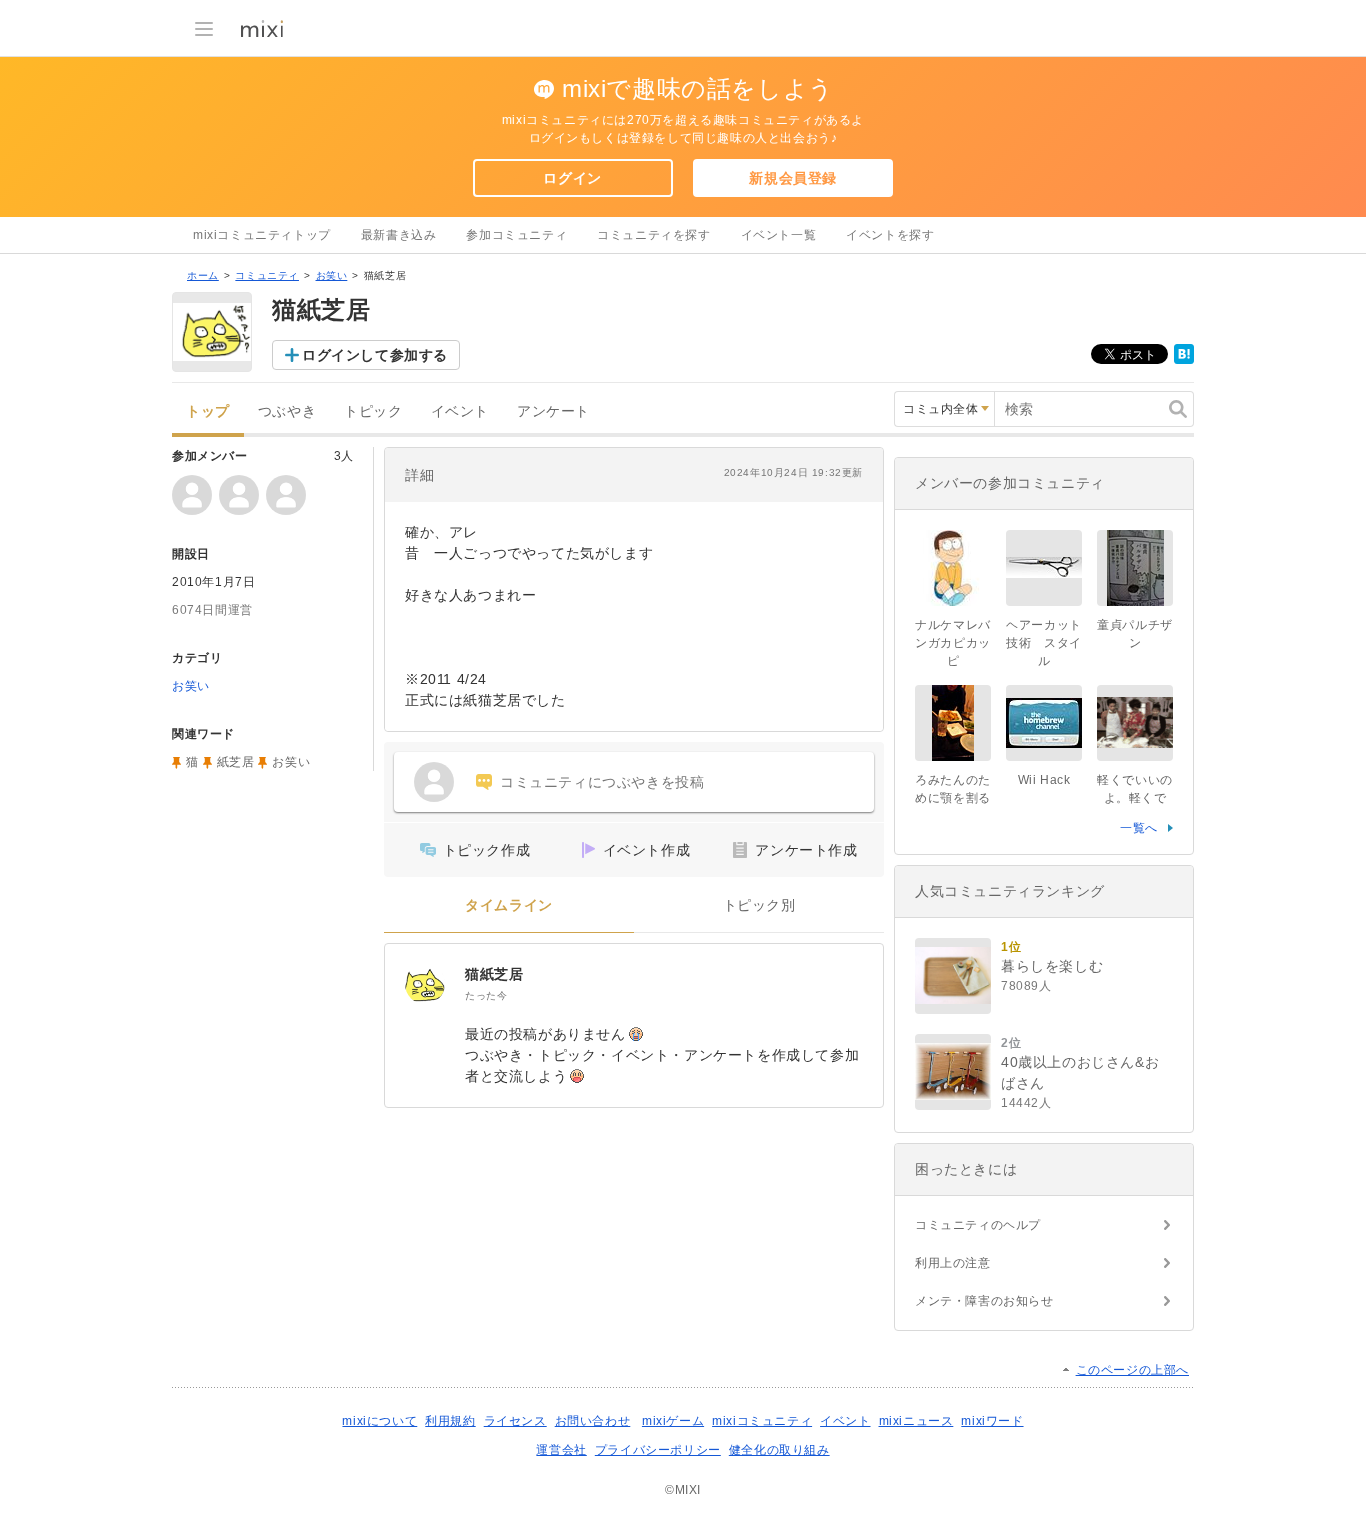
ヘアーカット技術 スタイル (1044, 643)
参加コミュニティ (516, 235)
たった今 (486, 995)
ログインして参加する (375, 355)
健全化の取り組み (779, 1450)
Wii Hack (1044, 780)
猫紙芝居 (494, 974)
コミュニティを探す (653, 235)
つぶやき (287, 411)
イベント (460, 411)
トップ (208, 411)
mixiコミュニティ (762, 1421)
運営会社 (561, 1450)
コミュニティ (267, 275)
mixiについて (379, 1421)
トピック (373, 411)
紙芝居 (236, 762)
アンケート (553, 411)
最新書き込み (399, 235)
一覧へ (1139, 828)
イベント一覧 (779, 235)
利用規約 (450, 1421)
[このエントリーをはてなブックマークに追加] (1184, 360)
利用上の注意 (953, 1263)
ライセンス (515, 1421)
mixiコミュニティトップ (262, 235)
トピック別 (759, 905)
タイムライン (509, 905)
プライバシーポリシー (658, 1450)
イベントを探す (890, 235)
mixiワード (992, 1421)
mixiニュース (916, 1421)
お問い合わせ (593, 1421)
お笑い (332, 275)
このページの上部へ (1132, 1370)
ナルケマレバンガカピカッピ (953, 643)
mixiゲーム (673, 1421)
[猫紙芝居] (425, 984)
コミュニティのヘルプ (978, 1225)
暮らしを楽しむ (1052, 966)
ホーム (203, 275)
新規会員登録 (793, 178)
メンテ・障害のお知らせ (984, 1301)
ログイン (572, 178)
